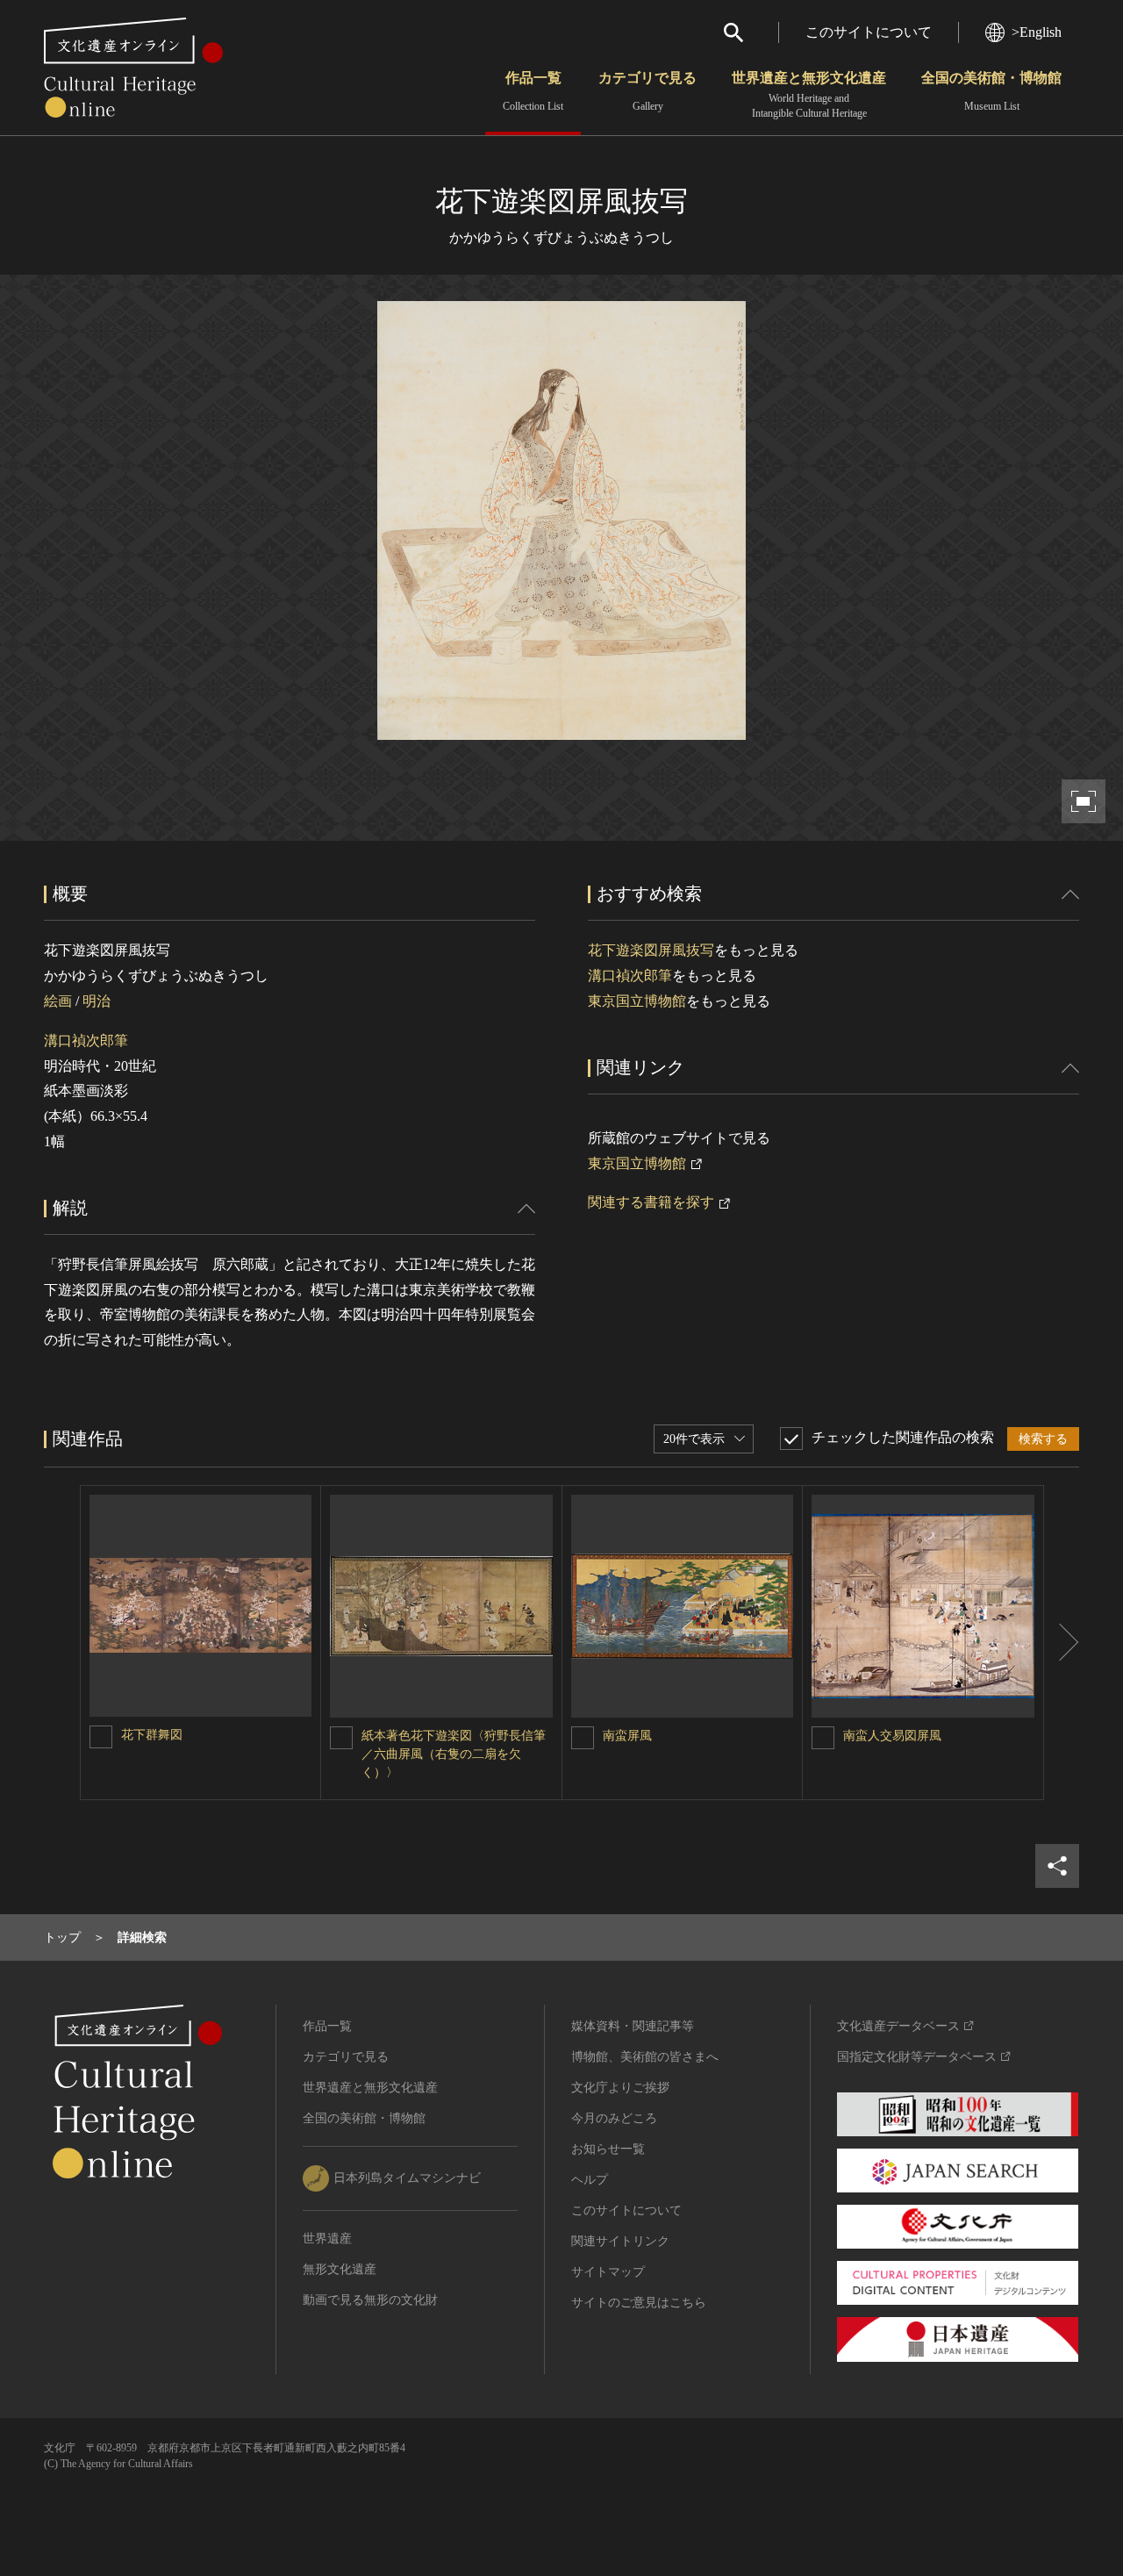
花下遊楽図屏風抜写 (651, 950)
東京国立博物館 (637, 1001)
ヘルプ (590, 2180)
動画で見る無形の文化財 (370, 2300)
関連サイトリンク (620, 2241)
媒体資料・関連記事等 (633, 2026)
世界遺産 (327, 2239)
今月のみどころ (614, 2118)
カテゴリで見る (647, 91)
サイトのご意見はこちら (639, 2303)
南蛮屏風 (627, 1736)
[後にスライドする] (1062, 1643)
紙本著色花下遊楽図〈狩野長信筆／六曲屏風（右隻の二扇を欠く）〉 (454, 1754)
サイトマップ (608, 2272)
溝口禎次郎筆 (86, 1040)
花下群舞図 (152, 1735)
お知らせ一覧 (608, 2149)
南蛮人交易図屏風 (892, 1736)
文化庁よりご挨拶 (620, 2088)
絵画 (58, 1001)
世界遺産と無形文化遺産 (809, 95)
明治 (97, 1001)
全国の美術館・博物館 (991, 91)
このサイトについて (869, 32)
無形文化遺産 (340, 2269)
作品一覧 (533, 91)
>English (1037, 32)
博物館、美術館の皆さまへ (645, 2057)
